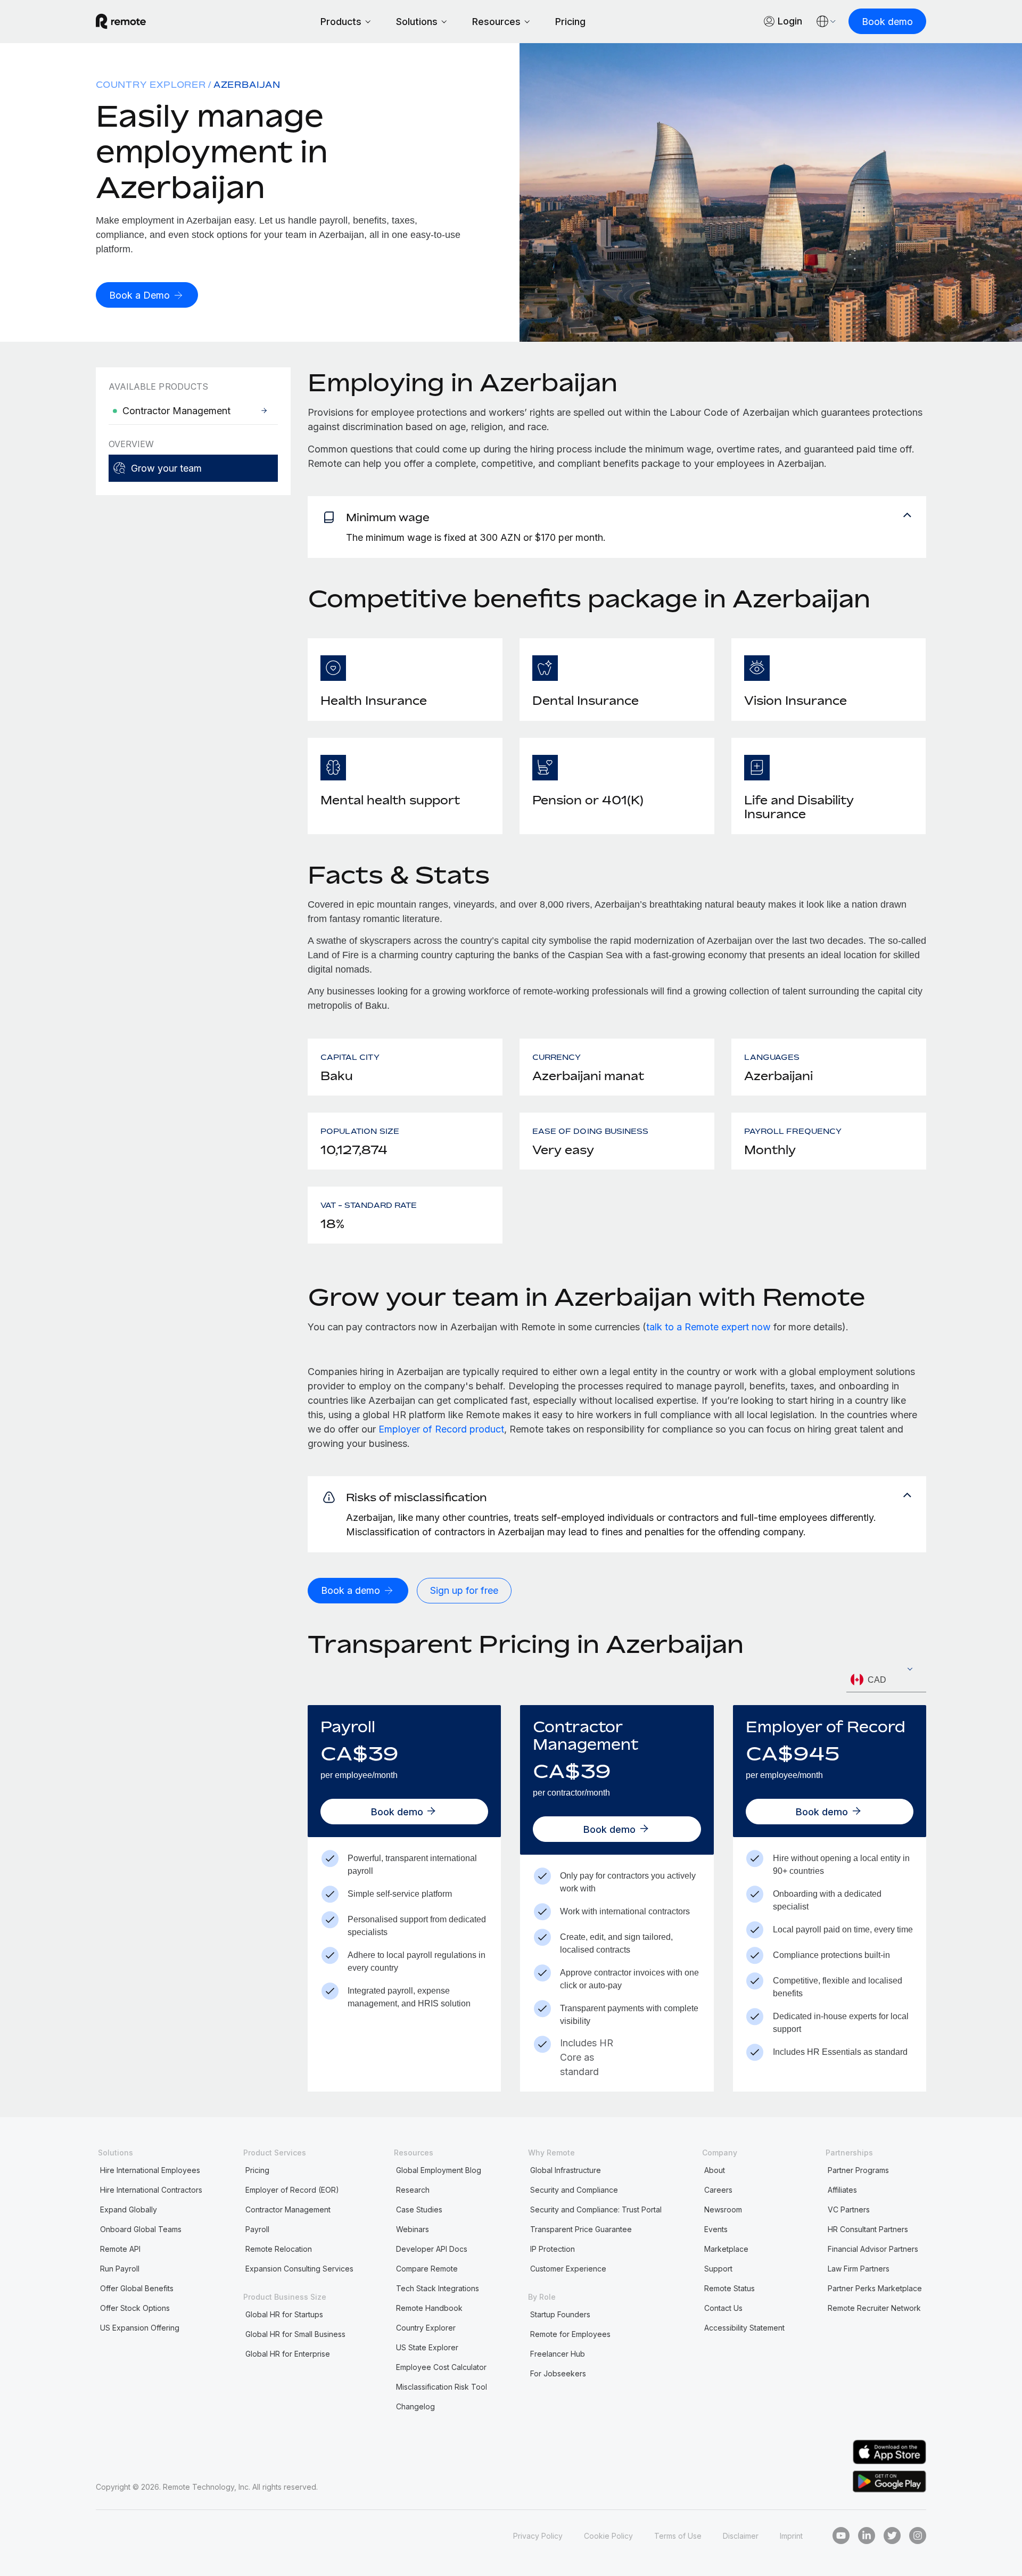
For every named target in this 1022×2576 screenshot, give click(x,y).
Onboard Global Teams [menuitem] (141, 2229)
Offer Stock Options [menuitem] (135, 2308)
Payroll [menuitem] (257, 2229)
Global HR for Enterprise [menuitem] (288, 2354)
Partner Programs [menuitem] (858, 2170)
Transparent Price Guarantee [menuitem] (581, 2229)
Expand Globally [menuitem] (129, 2209)
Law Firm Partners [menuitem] (859, 2269)
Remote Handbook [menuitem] (429, 2308)
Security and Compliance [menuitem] (574, 2190)
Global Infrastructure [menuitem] (566, 2170)
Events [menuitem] (716, 2229)
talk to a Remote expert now (708, 1327)
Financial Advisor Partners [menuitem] (873, 2249)
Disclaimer (741, 2536)
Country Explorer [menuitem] (151, 85)
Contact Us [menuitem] (723, 2308)
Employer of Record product (441, 1429)
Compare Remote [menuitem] (427, 2269)
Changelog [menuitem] (415, 2406)
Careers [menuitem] (718, 2190)
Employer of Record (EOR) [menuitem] (292, 2190)
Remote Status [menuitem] (730, 2288)
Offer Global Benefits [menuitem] (137, 2288)
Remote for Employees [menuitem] (570, 2334)
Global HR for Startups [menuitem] (284, 2314)
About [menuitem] (715, 2170)
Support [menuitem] (718, 2269)
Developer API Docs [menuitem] (432, 2249)
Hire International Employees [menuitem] (150, 2170)
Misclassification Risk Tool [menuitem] (442, 2387)
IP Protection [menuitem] (553, 2249)
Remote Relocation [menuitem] (279, 2249)
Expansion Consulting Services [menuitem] (299, 2269)
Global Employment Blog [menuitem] (439, 2170)
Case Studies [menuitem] (419, 2209)
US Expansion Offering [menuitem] (140, 2328)
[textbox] (886, 1680)
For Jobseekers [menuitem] (558, 2373)
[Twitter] (892, 2536)
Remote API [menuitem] (120, 2249)
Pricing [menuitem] (257, 2170)
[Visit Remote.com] (121, 26)
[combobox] (886, 1680)
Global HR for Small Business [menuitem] (295, 2334)
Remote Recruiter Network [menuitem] (874, 2308)
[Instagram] (918, 2536)
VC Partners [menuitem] (849, 2209)
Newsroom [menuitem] (723, 2209)
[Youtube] (841, 2536)
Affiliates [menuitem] (842, 2190)
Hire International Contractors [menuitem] (151, 2190)
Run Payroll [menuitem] (120, 2269)
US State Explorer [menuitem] (427, 2347)
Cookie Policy (608, 2536)
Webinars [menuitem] (413, 2229)
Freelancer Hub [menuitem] (558, 2354)
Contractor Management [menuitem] (288, 2209)
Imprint (791, 2536)
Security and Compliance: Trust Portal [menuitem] (596, 2209)
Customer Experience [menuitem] (568, 2269)
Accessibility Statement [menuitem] (744, 2328)
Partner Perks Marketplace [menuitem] (875, 2288)
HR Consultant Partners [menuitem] (868, 2229)
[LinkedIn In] (867, 2536)
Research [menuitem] (413, 2190)
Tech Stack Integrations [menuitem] (438, 2288)
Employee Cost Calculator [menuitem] (441, 2367)
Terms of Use (678, 2536)
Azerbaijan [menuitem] (247, 85)
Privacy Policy (538, 2536)
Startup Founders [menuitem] (560, 2314)
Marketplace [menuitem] (726, 2249)
